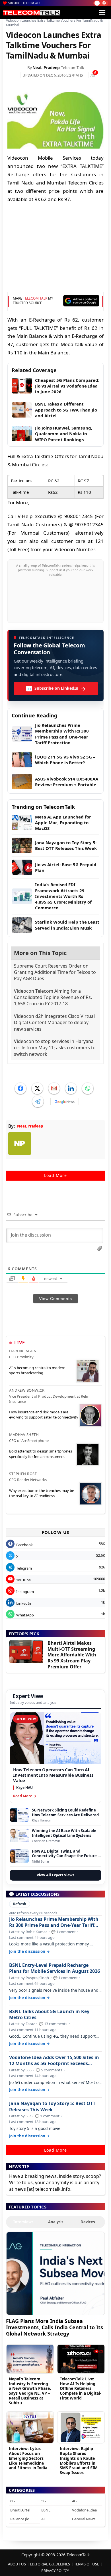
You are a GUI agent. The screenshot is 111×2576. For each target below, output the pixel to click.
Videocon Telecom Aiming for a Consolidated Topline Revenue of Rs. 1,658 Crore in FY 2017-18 (53, 997)
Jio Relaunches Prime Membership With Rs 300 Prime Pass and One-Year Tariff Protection (54, 1922)
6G (13, 2501)
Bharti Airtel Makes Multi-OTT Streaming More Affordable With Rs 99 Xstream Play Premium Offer (72, 1655)
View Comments (55, 1299)
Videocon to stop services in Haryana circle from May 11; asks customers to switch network (55, 1048)
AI (43, 2519)
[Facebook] (20, 1088)
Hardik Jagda (22, 1351)
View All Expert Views (55, 1875)
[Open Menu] (102, 13)
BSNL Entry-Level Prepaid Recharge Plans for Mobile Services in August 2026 (55, 1968)
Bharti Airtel (20, 2510)
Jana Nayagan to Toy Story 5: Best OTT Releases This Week (52, 2106)
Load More (55, 1175)
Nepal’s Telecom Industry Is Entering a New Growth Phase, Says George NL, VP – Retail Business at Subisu (30, 2391)
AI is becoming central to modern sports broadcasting (37, 1370)
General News (84, 2519)
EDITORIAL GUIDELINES (50, 2564)
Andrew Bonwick (27, 1390)
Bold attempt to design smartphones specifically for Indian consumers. (41, 1454)
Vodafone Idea (84, 2510)
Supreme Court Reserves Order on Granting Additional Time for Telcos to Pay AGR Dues (55, 972)
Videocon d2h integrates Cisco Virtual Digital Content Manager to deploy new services (54, 1023)
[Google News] (65, 1102)
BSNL (46, 2510)
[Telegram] (38, 1102)
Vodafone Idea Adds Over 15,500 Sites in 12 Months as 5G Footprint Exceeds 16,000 (54, 2061)
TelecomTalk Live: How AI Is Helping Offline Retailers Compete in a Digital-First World (81, 2388)
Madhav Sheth (24, 1435)
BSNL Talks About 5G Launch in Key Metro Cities (49, 2015)
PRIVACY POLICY (55, 2571)
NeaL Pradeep (46, 68)
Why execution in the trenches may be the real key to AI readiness (42, 1493)
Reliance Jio (20, 2519)
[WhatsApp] (88, 1088)
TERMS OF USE (87, 2564)
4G (74, 2501)
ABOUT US (17, 2564)
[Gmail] (54, 1088)
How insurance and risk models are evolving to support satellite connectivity (44, 1415)
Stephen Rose (23, 1474)
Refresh (20, 1904)
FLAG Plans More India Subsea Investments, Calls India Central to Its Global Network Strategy (55, 2327)
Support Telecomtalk (24, 3)
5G (44, 2501)
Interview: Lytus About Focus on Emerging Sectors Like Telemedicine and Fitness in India (28, 2458)
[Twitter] (37, 1088)
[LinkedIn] (71, 1088)
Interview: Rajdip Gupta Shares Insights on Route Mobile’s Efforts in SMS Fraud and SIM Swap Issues (79, 2460)
